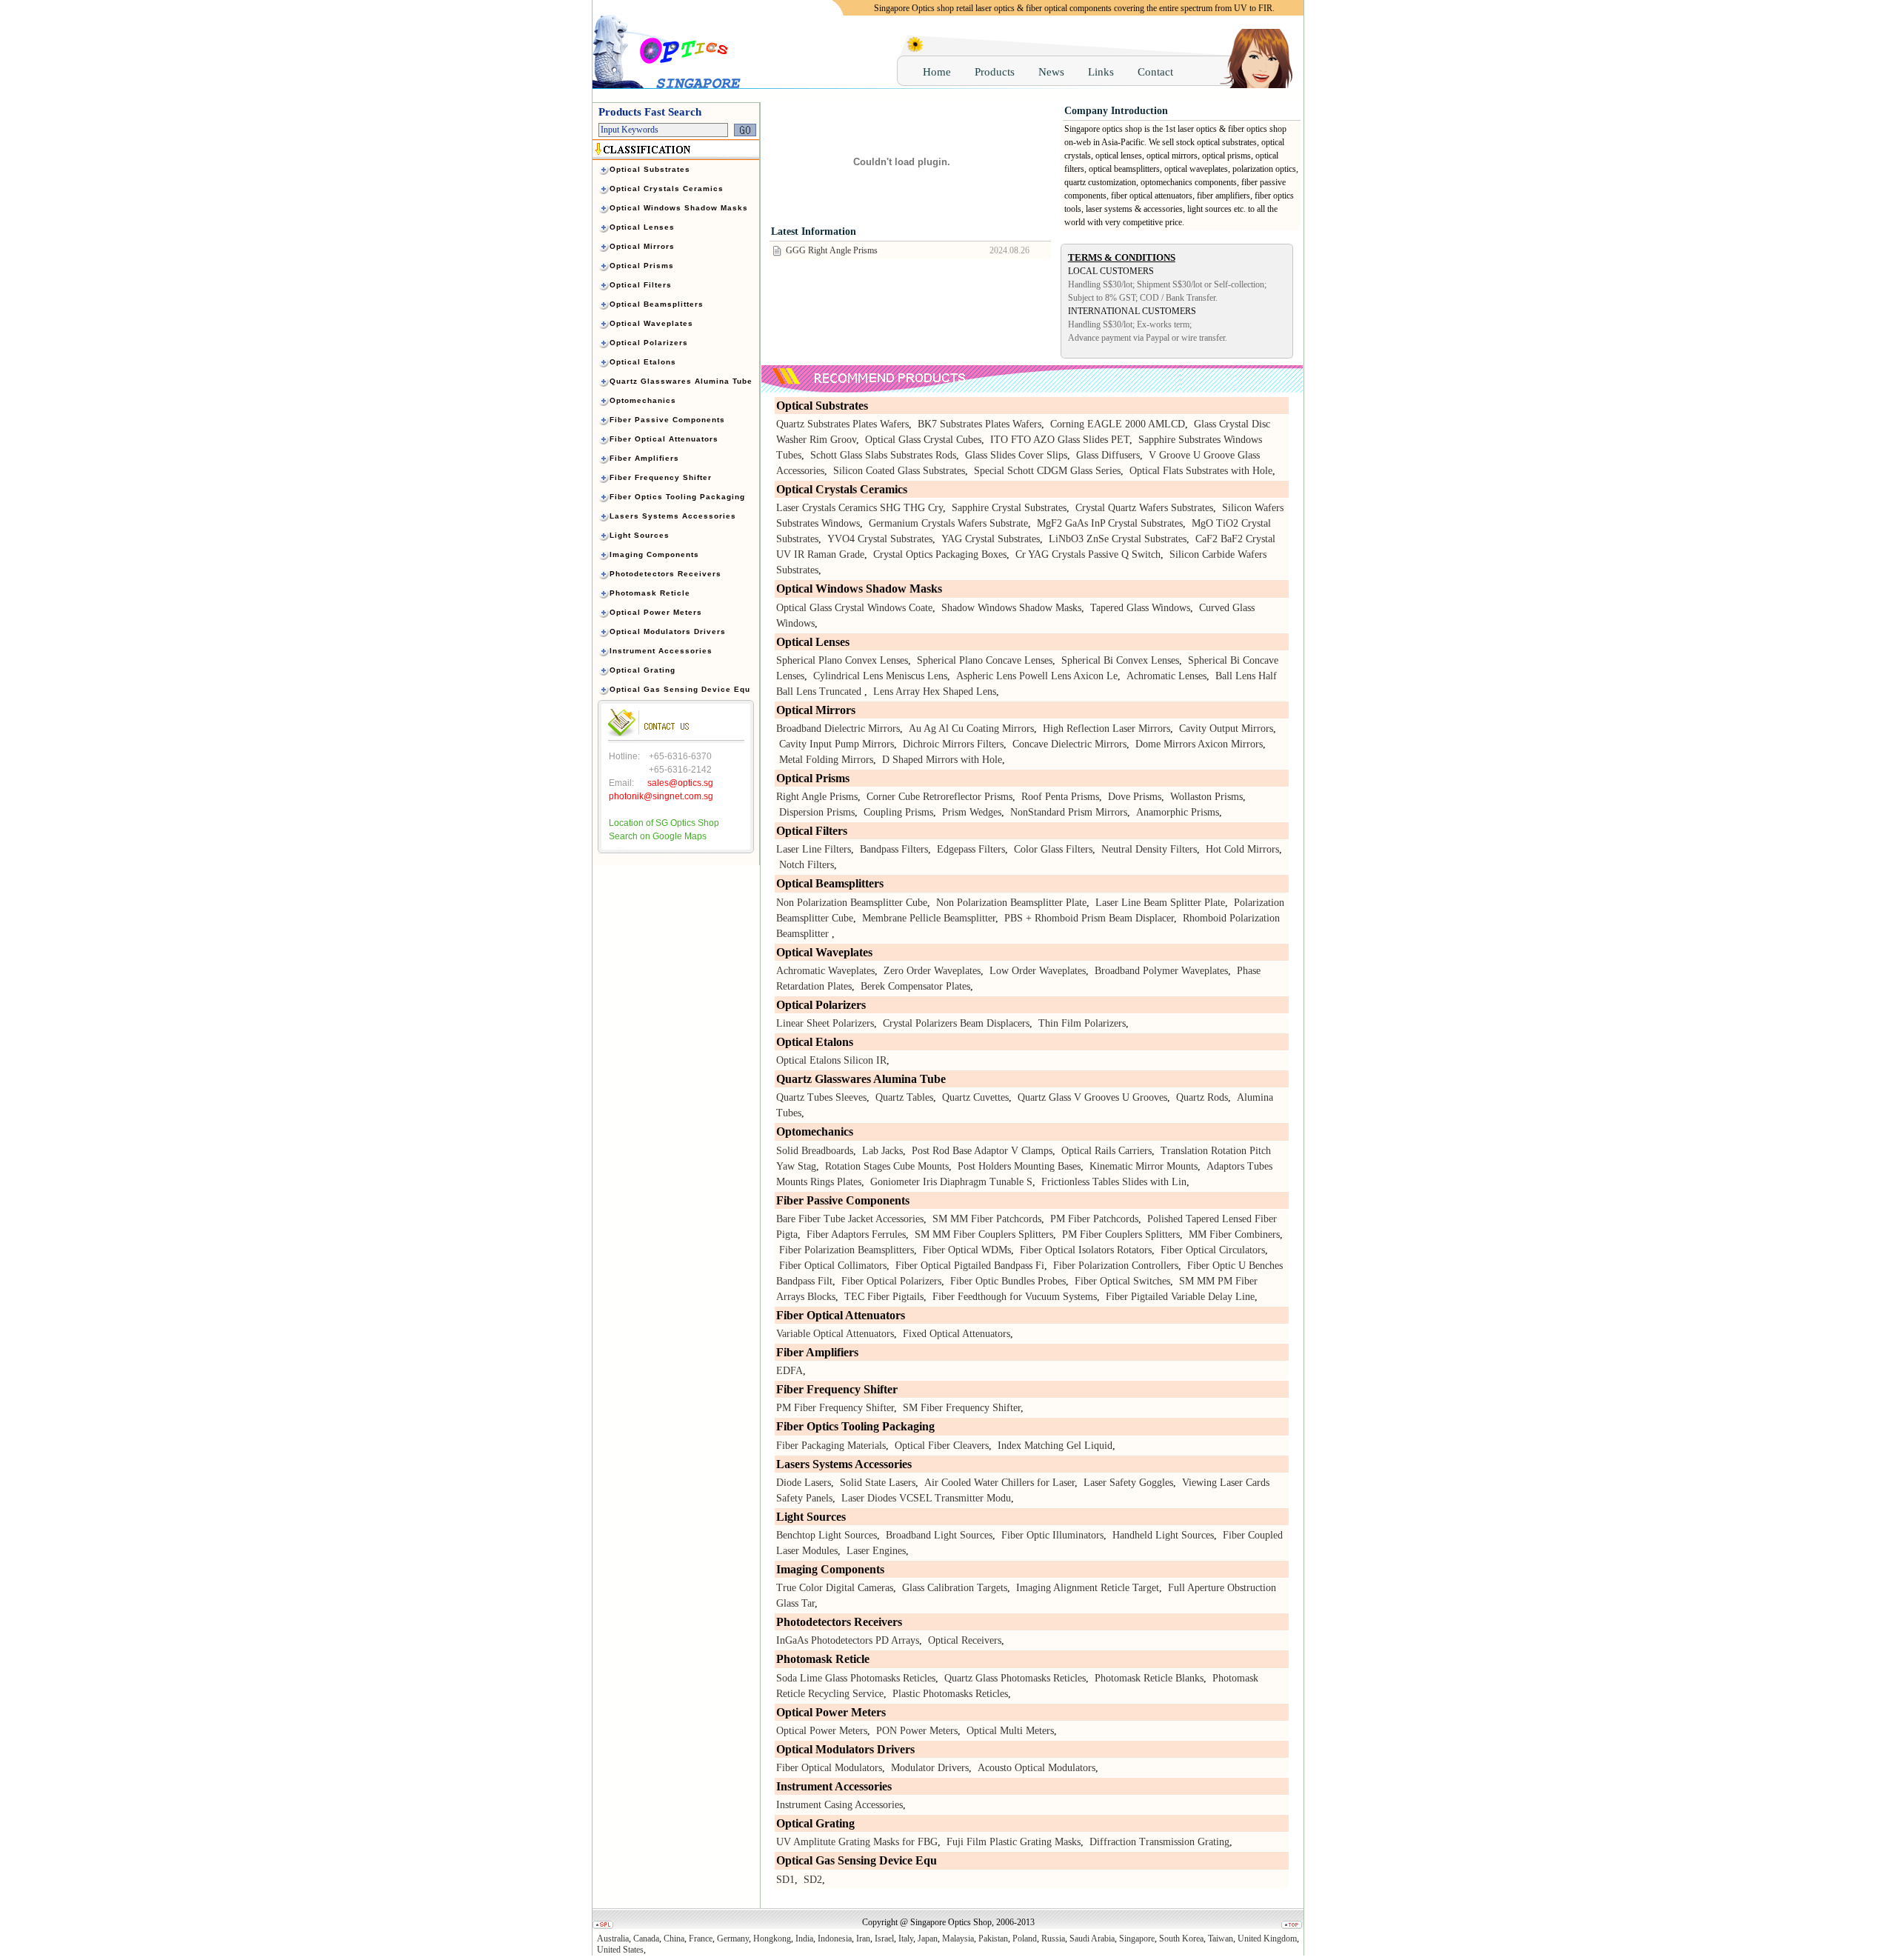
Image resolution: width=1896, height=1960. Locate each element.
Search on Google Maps (658, 836)
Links (1101, 72)
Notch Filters (807, 865)
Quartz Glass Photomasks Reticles (1015, 1678)
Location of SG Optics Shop (664, 823)
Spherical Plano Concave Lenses (985, 660)
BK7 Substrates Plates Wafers (979, 424)
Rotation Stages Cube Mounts (887, 1166)
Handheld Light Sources (1163, 1535)
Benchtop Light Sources (827, 1535)
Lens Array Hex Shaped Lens (935, 691)
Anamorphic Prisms (1178, 812)
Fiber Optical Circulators (1213, 1250)
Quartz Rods (1202, 1097)
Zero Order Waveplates (932, 971)
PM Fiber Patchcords (1094, 1219)
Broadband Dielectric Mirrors (838, 729)
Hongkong (772, 1939)
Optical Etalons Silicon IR (831, 1060)
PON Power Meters (917, 1731)
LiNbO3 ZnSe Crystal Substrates (1118, 539)
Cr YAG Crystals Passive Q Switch (1088, 554)
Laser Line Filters (814, 849)
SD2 (813, 1880)
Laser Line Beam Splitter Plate (1160, 903)
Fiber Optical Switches (1122, 1281)
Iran (863, 1939)
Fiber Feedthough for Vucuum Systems (1015, 1297)
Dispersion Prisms (817, 812)
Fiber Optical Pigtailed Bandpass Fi (970, 1266)
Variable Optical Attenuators (835, 1334)
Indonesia (835, 1939)
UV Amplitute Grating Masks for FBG (857, 1842)
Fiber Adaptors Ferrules (856, 1234)
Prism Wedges (972, 812)
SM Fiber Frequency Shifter (962, 1408)
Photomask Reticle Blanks (1149, 1678)
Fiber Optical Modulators (829, 1768)
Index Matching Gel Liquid (1055, 1446)
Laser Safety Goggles (1128, 1483)
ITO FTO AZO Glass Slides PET (1060, 440)
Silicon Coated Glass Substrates (899, 471)
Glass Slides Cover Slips (1016, 455)
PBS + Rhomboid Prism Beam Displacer (1089, 918)
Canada (646, 1939)
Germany (733, 1939)
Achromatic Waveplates (825, 971)
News (1051, 72)
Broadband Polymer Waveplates (1161, 971)
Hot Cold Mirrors (1242, 849)
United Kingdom (1267, 1939)
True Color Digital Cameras (835, 1588)
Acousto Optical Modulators (1037, 1768)
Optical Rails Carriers (1106, 1151)
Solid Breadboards (815, 1151)
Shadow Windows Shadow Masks (1011, 608)
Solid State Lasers (878, 1483)
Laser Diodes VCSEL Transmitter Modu (926, 1498)
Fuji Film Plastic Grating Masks (1014, 1842)
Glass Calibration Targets (955, 1588)
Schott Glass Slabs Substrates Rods (883, 455)
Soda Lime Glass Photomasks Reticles (856, 1678)
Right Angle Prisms (817, 797)
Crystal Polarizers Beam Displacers (956, 1023)
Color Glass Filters (1053, 849)
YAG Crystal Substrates (991, 539)
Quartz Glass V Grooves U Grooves (1092, 1097)
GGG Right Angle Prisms (832, 250)
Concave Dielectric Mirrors (1069, 744)
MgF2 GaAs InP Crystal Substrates (1110, 523)
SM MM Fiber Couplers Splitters (984, 1234)
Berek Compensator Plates (915, 986)
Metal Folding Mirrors (826, 760)
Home (937, 72)
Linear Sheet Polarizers (825, 1023)
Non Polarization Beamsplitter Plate (1011, 903)
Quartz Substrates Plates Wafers (842, 424)
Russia (1053, 1939)
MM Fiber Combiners (1234, 1234)
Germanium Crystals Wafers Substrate (948, 523)
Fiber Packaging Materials (831, 1446)
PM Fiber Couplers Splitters (1121, 1234)
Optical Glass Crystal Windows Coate (854, 608)
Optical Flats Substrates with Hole (1201, 471)
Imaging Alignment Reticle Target (1088, 1588)
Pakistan (993, 1939)
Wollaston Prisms (1206, 797)
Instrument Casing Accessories (839, 1805)
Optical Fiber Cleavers (942, 1446)
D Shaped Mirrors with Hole (942, 760)
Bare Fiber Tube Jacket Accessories (850, 1219)
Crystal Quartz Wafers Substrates (1144, 508)
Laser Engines (876, 1551)
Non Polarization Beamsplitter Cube (852, 903)
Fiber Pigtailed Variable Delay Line (1180, 1297)
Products (995, 72)
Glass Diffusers (1108, 455)
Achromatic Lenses (1166, 676)
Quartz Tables (904, 1097)
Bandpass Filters (894, 849)
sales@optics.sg (680, 783)
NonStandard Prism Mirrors (1069, 812)
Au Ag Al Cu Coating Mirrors (971, 729)
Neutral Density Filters (1149, 849)
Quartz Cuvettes (975, 1097)
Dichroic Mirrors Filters (953, 744)
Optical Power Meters (822, 1731)
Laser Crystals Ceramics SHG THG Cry (859, 508)
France (701, 1939)
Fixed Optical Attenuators (957, 1334)
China (674, 1939)
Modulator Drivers (930, 1768)
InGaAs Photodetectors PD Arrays (848, 1640)
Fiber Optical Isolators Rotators (1086, 1250)
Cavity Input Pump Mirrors (837, 744)
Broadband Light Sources (939, 1535)
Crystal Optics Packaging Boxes (940, 554)
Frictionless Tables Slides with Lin (1114, 1182)
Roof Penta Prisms (1060, 797)
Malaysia (958, 1939)
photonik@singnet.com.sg (661, 796)
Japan (928, 1939)
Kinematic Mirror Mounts (1144, 1166)
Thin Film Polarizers (1082, 1023)
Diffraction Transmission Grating (1159, 1842)
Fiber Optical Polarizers (891, 1281)
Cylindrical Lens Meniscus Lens (880, 676)
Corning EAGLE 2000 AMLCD (1118, 424)
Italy (906, 1939)
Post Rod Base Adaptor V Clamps (982, 1151)
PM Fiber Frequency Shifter (835, 1408)
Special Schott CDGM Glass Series (1047, 471)
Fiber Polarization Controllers (1116, 1266)
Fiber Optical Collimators (833, 1266)
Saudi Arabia (1092, 1939)
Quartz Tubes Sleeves (821, 1097)
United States (620, 1950)
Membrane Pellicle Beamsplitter (929, 918)
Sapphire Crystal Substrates (1009, 508)
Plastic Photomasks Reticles (950, 1694)
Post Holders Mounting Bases (1019, 1166)
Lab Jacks (882, 1151)
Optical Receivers (965, 1640)
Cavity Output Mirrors (1226, 729)
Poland (1025, 1939)
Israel (884, 1939)
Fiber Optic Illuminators (1052, 1535)
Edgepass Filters (971, 849)
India (804, 1939)
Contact (1155, 72)
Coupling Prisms (898, 812)
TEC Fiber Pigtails (884, 1297)
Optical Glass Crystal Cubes (923, 440)
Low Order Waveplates (1038, 971)
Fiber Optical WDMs (967, 1250)
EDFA (790, 1371)
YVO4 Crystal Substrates (880, 539)
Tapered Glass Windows (1140, 608)
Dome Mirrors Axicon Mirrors (1199, 744)
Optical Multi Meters (1010, 1731)
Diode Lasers (804, 1483)
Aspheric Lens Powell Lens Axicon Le (1037, 676)
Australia (613, 1939)
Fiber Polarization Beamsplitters (847, 1250)
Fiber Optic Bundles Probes (1008, 1281)
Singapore (1137, 1939)
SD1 (785, 1880)
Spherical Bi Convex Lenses (1120, 660)
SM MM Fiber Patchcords (987, 1219)
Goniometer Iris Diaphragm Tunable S (951, 1182)
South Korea (1181, 1939)
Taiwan (1221, 1939)
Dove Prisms (1135, 797)
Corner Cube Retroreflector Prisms (939, 797)
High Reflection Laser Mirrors (1106, 729)
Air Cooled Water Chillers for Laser (999, 1483)
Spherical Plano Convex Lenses (842, 660)
